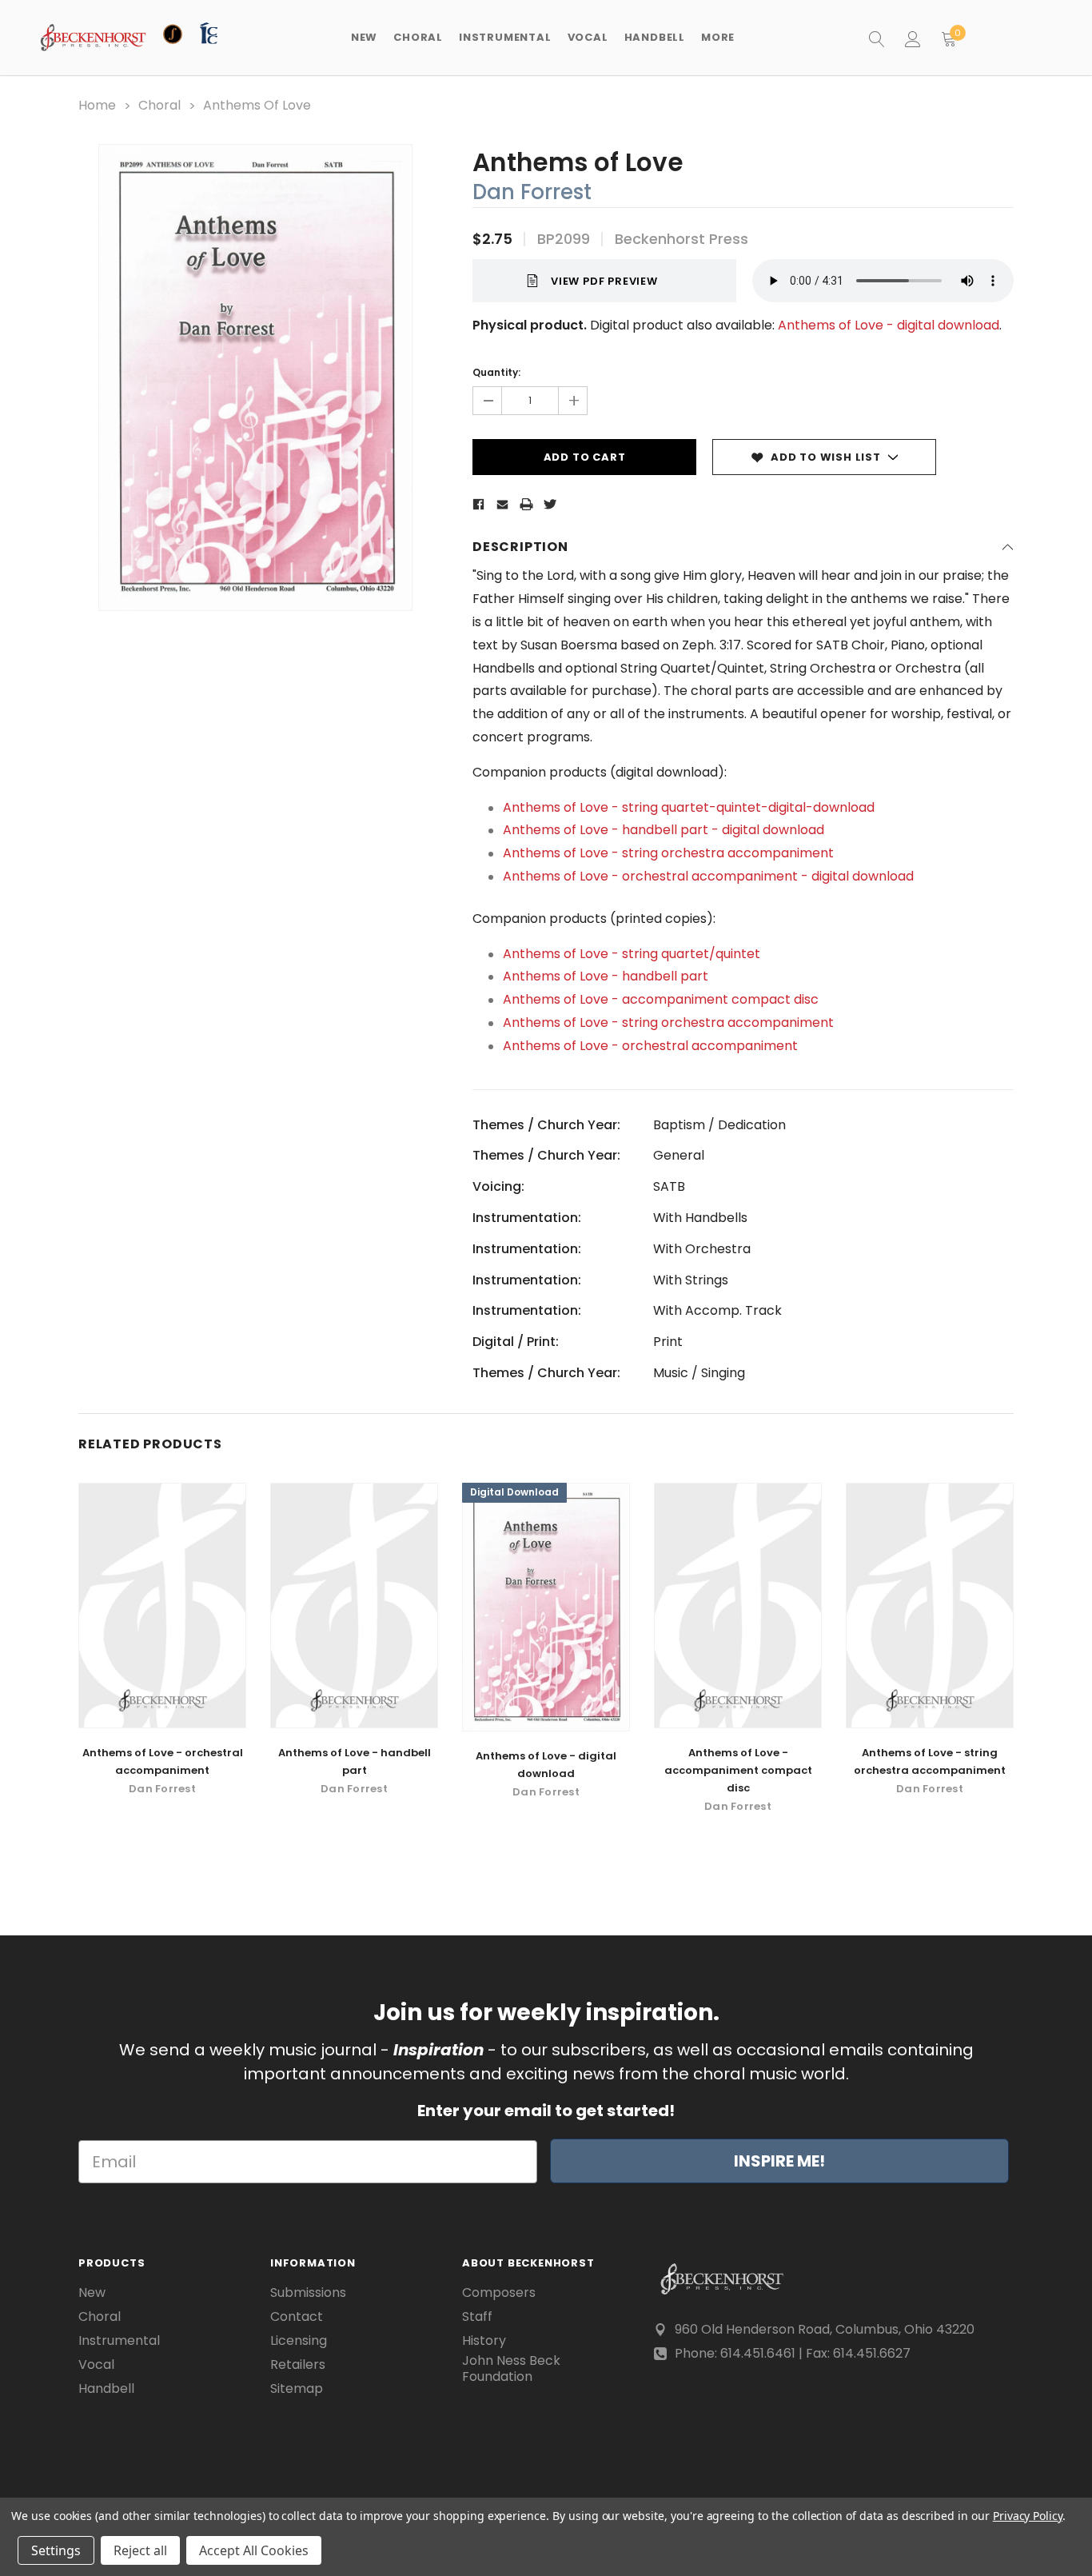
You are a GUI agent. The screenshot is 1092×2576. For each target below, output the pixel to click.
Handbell (106, 2389)
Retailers (298, 2365)
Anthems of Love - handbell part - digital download (664, 830)
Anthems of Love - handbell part (606, 976)
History (484, 2341)
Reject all (140, 2550)
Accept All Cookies (254, 2550)
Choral (100, 2317)
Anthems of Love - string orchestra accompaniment (668, 853)
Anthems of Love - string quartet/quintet (632, 954)
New (364, 37)
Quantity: (496, 372)
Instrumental (119, 2341)
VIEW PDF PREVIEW (604, 281)
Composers (499, 2293)
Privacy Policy (1028, 2516)
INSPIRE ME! (779, 2161)
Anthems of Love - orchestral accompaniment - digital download (708, 876)
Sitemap (297, 2389)
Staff (477, 2317)
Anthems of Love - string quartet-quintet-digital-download (689, 807)
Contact (297, 2317)
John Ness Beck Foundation (511, 2369)
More (718, 37)
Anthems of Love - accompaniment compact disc (661, 999)
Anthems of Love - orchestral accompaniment (650, 1046)
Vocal (96, 2365)
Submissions (308, 2293)
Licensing (299, 2341)
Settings (56, 2550)
